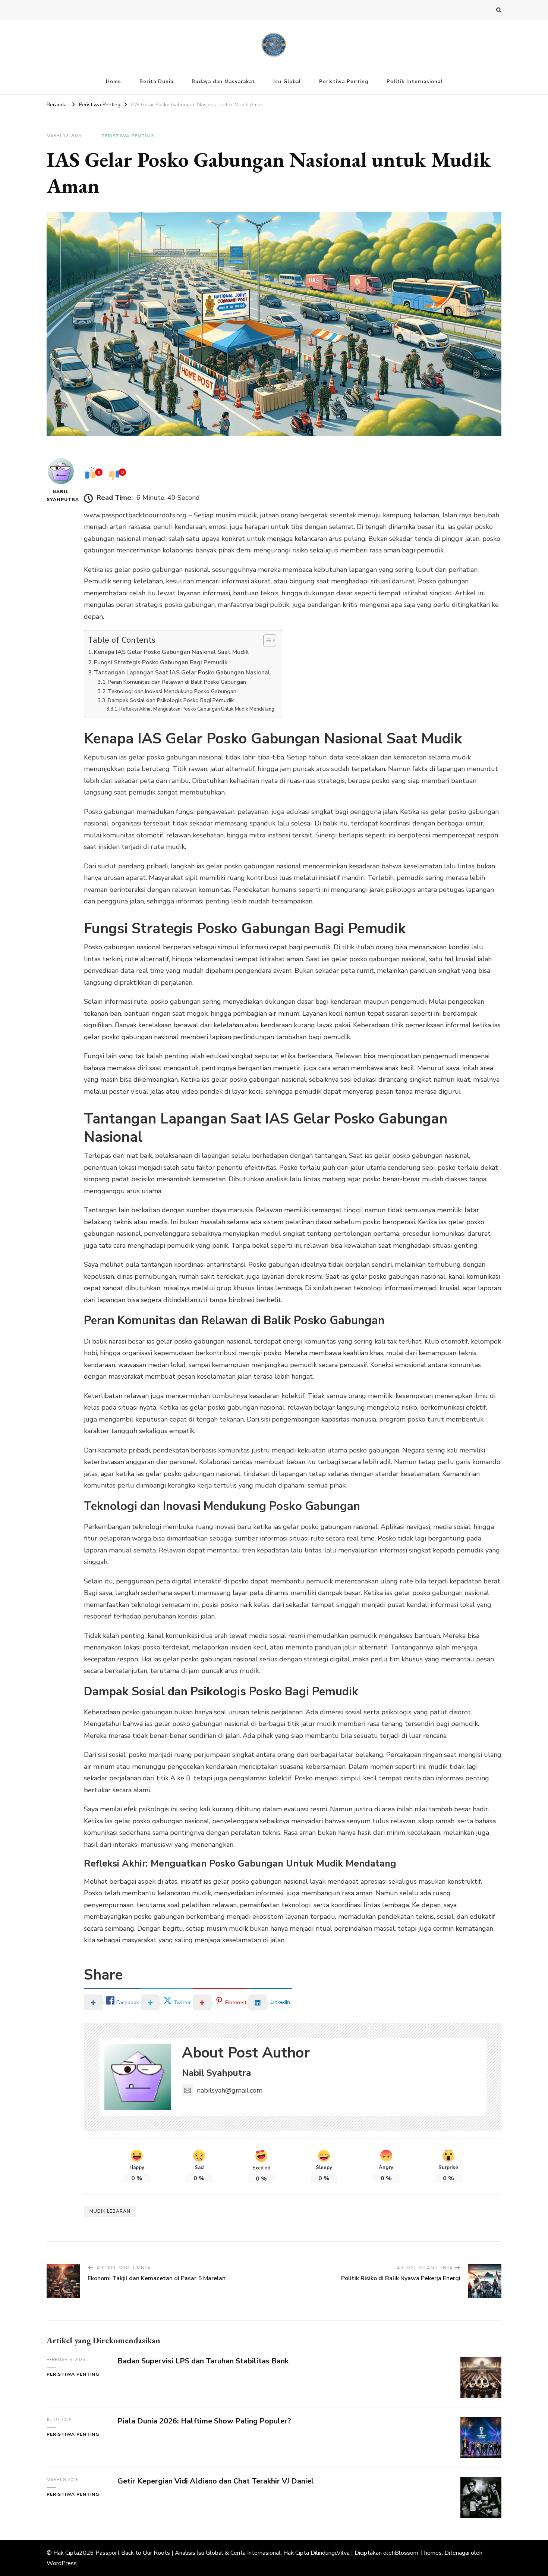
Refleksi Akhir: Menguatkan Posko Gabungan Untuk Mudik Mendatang (197, 709)
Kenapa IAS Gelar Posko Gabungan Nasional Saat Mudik (171, 652)
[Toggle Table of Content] (266, 640)
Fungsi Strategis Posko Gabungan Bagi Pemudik (161, 662)
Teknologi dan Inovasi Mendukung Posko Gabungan (172, 691)
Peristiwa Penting (344, 82)
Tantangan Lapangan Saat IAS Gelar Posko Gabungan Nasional (182, 673)
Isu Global (287, 82)
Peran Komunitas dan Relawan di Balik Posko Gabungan (177, 682)
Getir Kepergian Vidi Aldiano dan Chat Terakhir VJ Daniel (216, 2481)
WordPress (62, 2563)
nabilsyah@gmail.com (230, 2090)
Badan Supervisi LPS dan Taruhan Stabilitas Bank (203, 2361)
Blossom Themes (418, 2553)
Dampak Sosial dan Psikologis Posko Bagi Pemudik (171, 700)
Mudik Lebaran (110, 2211)
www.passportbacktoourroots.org (135, 515)
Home (114, 82)
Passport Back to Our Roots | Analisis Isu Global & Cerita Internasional (188, 2553)
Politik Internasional (415, 82)
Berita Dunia (156, 82)
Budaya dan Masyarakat (223, 82)
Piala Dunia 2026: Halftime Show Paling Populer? (204, 2421)
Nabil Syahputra (61, 496)
